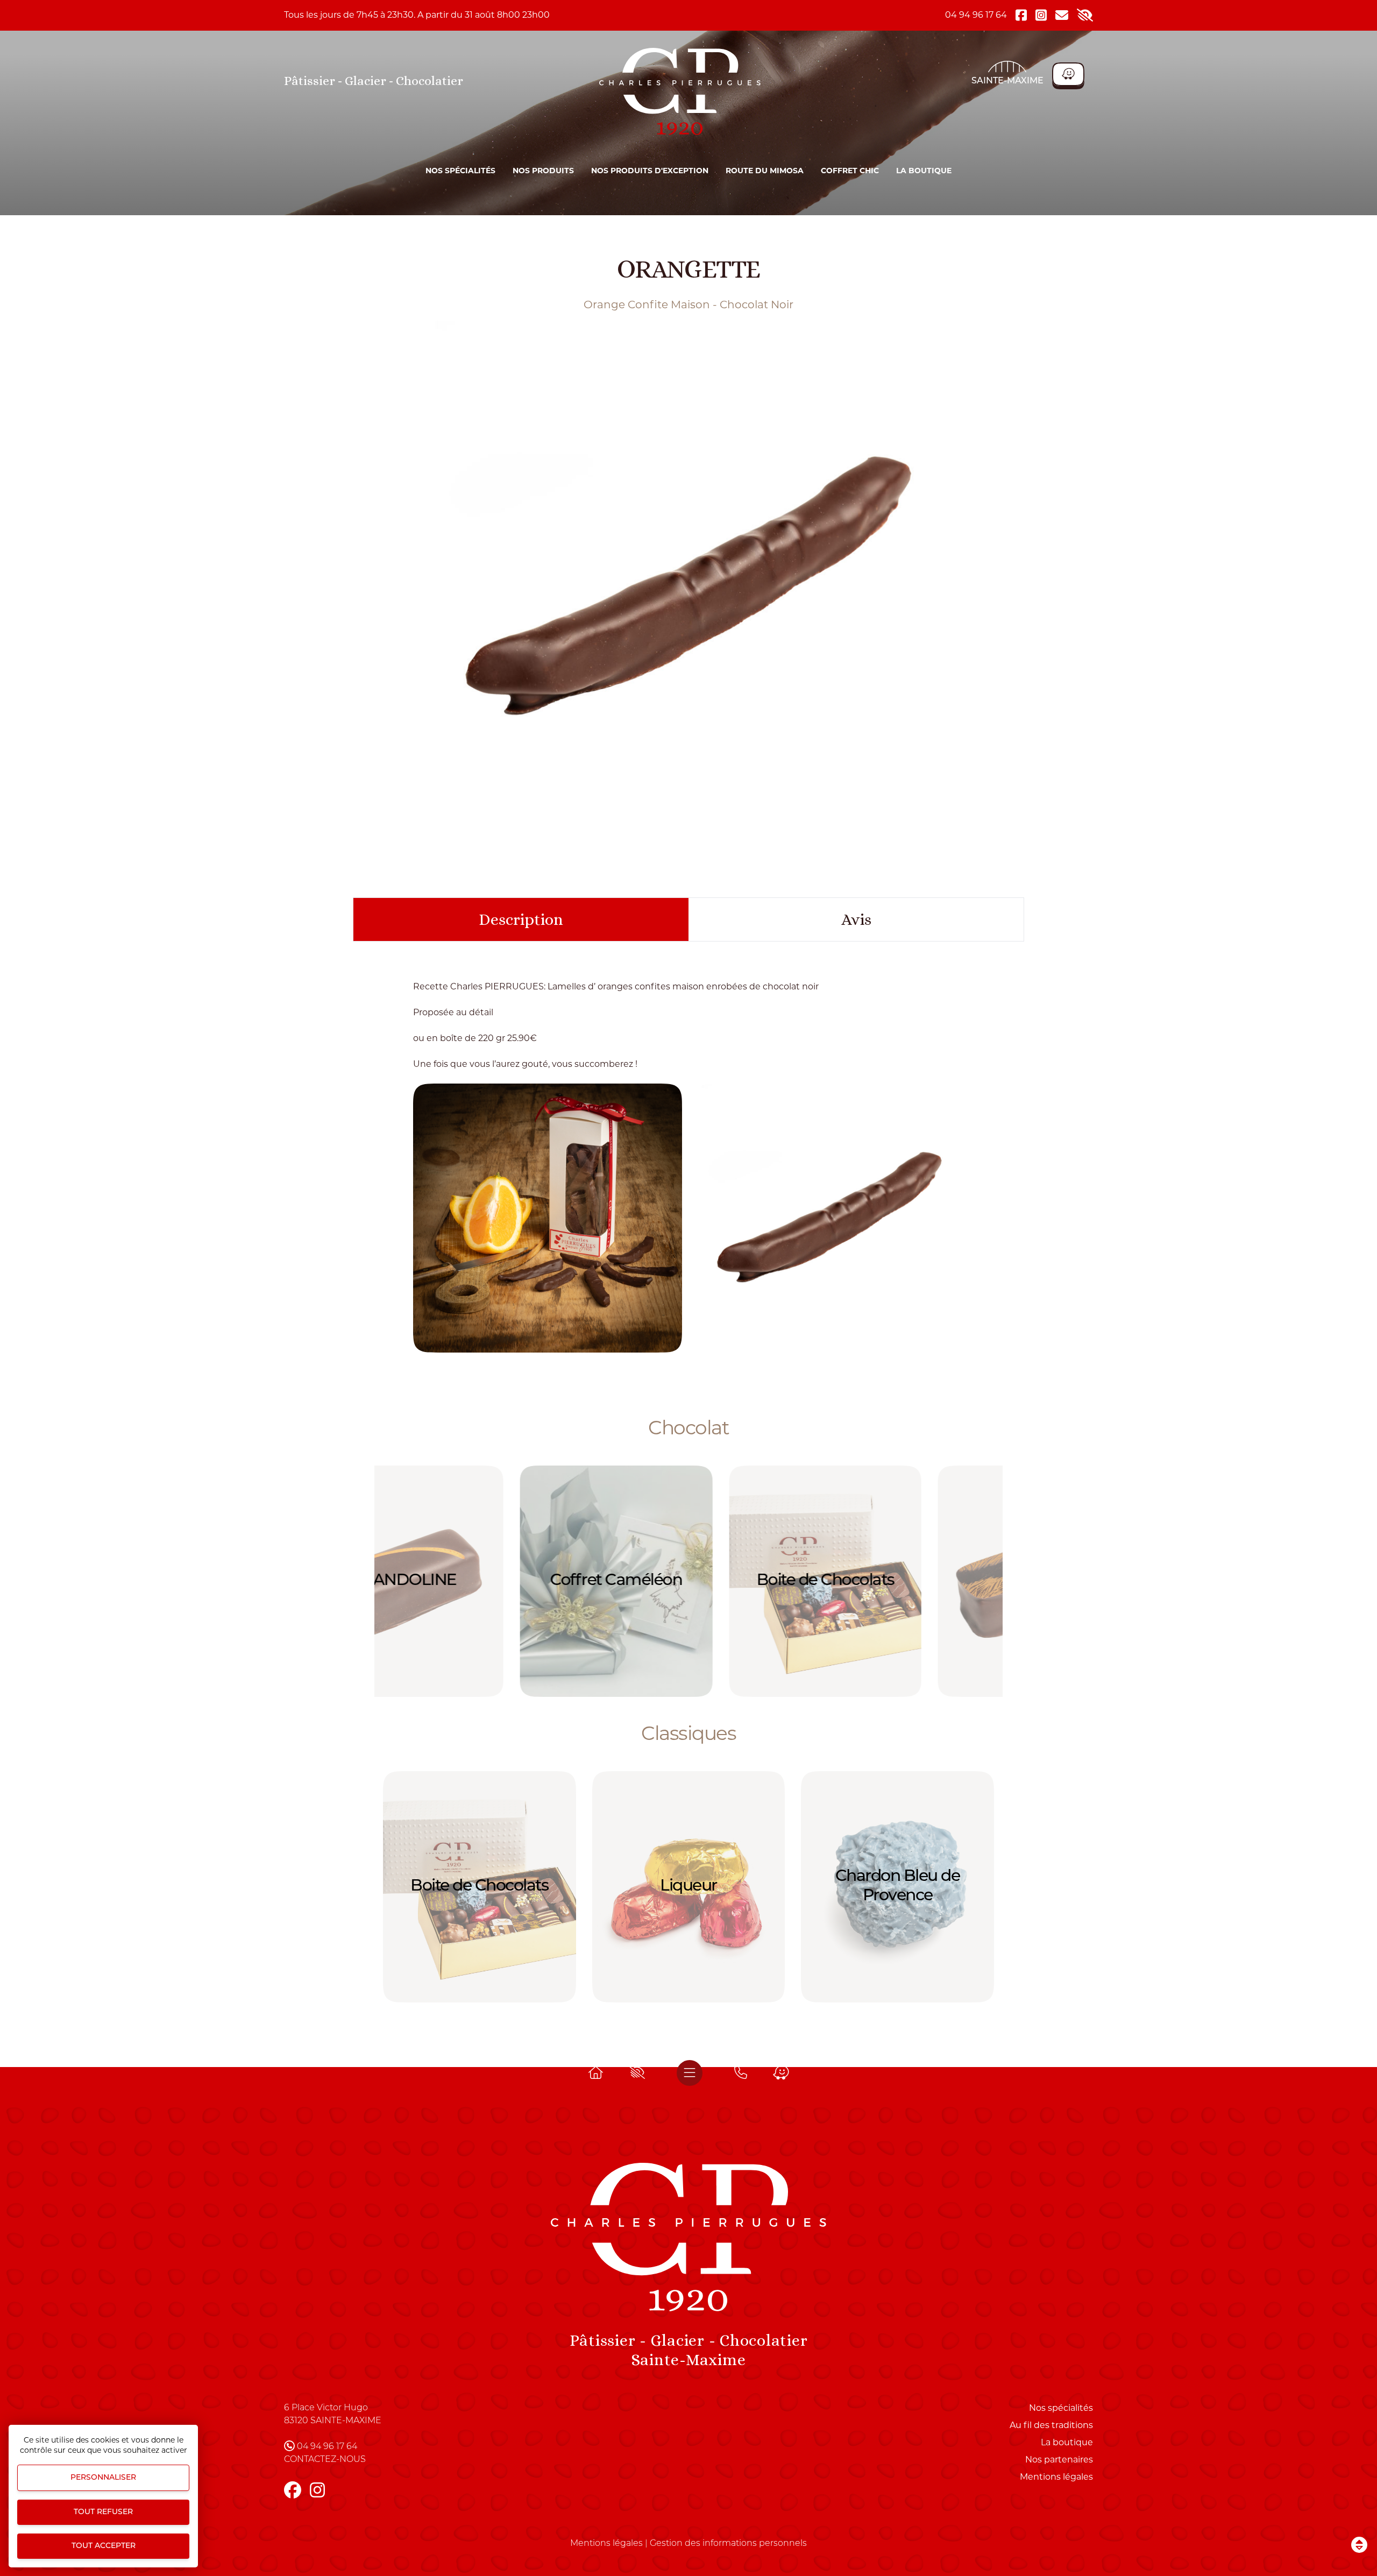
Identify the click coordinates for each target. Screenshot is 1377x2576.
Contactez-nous (325, 2460)
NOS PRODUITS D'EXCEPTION (650, 171)
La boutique (924, 171)
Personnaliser (103, 2478)
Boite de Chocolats (688, 1581)
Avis (856, 919)
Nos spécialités (460, 171)
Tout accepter (104, 2546)
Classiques (688, 1733)
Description (521, 919)
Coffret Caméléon (480, 1581)
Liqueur (688, 1887)
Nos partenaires (1059, 2460)
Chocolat (688, 1427)
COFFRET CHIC (850, 171)
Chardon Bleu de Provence (898, 1887)
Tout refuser (103, 2512)
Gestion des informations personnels (728, 2544)
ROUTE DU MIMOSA (765, 171)
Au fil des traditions (1051, 2425)
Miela (898, 1581)
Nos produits (543, 171)
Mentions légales (1056, 2477)
